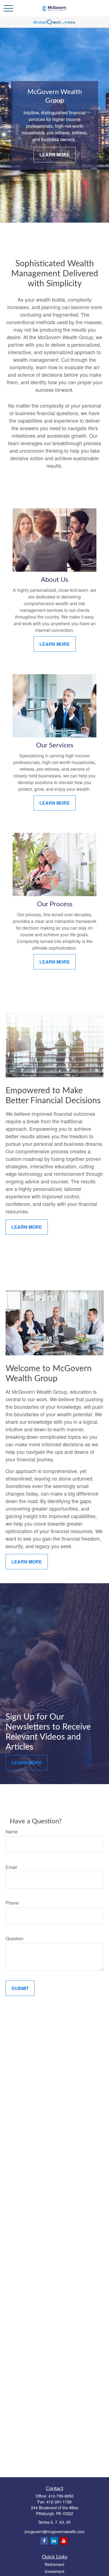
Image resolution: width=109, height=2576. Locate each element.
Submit (20, 1988)
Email (11, 1867)
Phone (12, 1903)
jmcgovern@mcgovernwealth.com (55, 2531)
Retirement (54, 2564)
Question (15, 1938)
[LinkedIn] (54, 2541)
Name (12, 1832)
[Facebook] (44, 2541)
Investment (54, 2571)
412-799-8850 (61, 2496)
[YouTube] (64, 2541)
